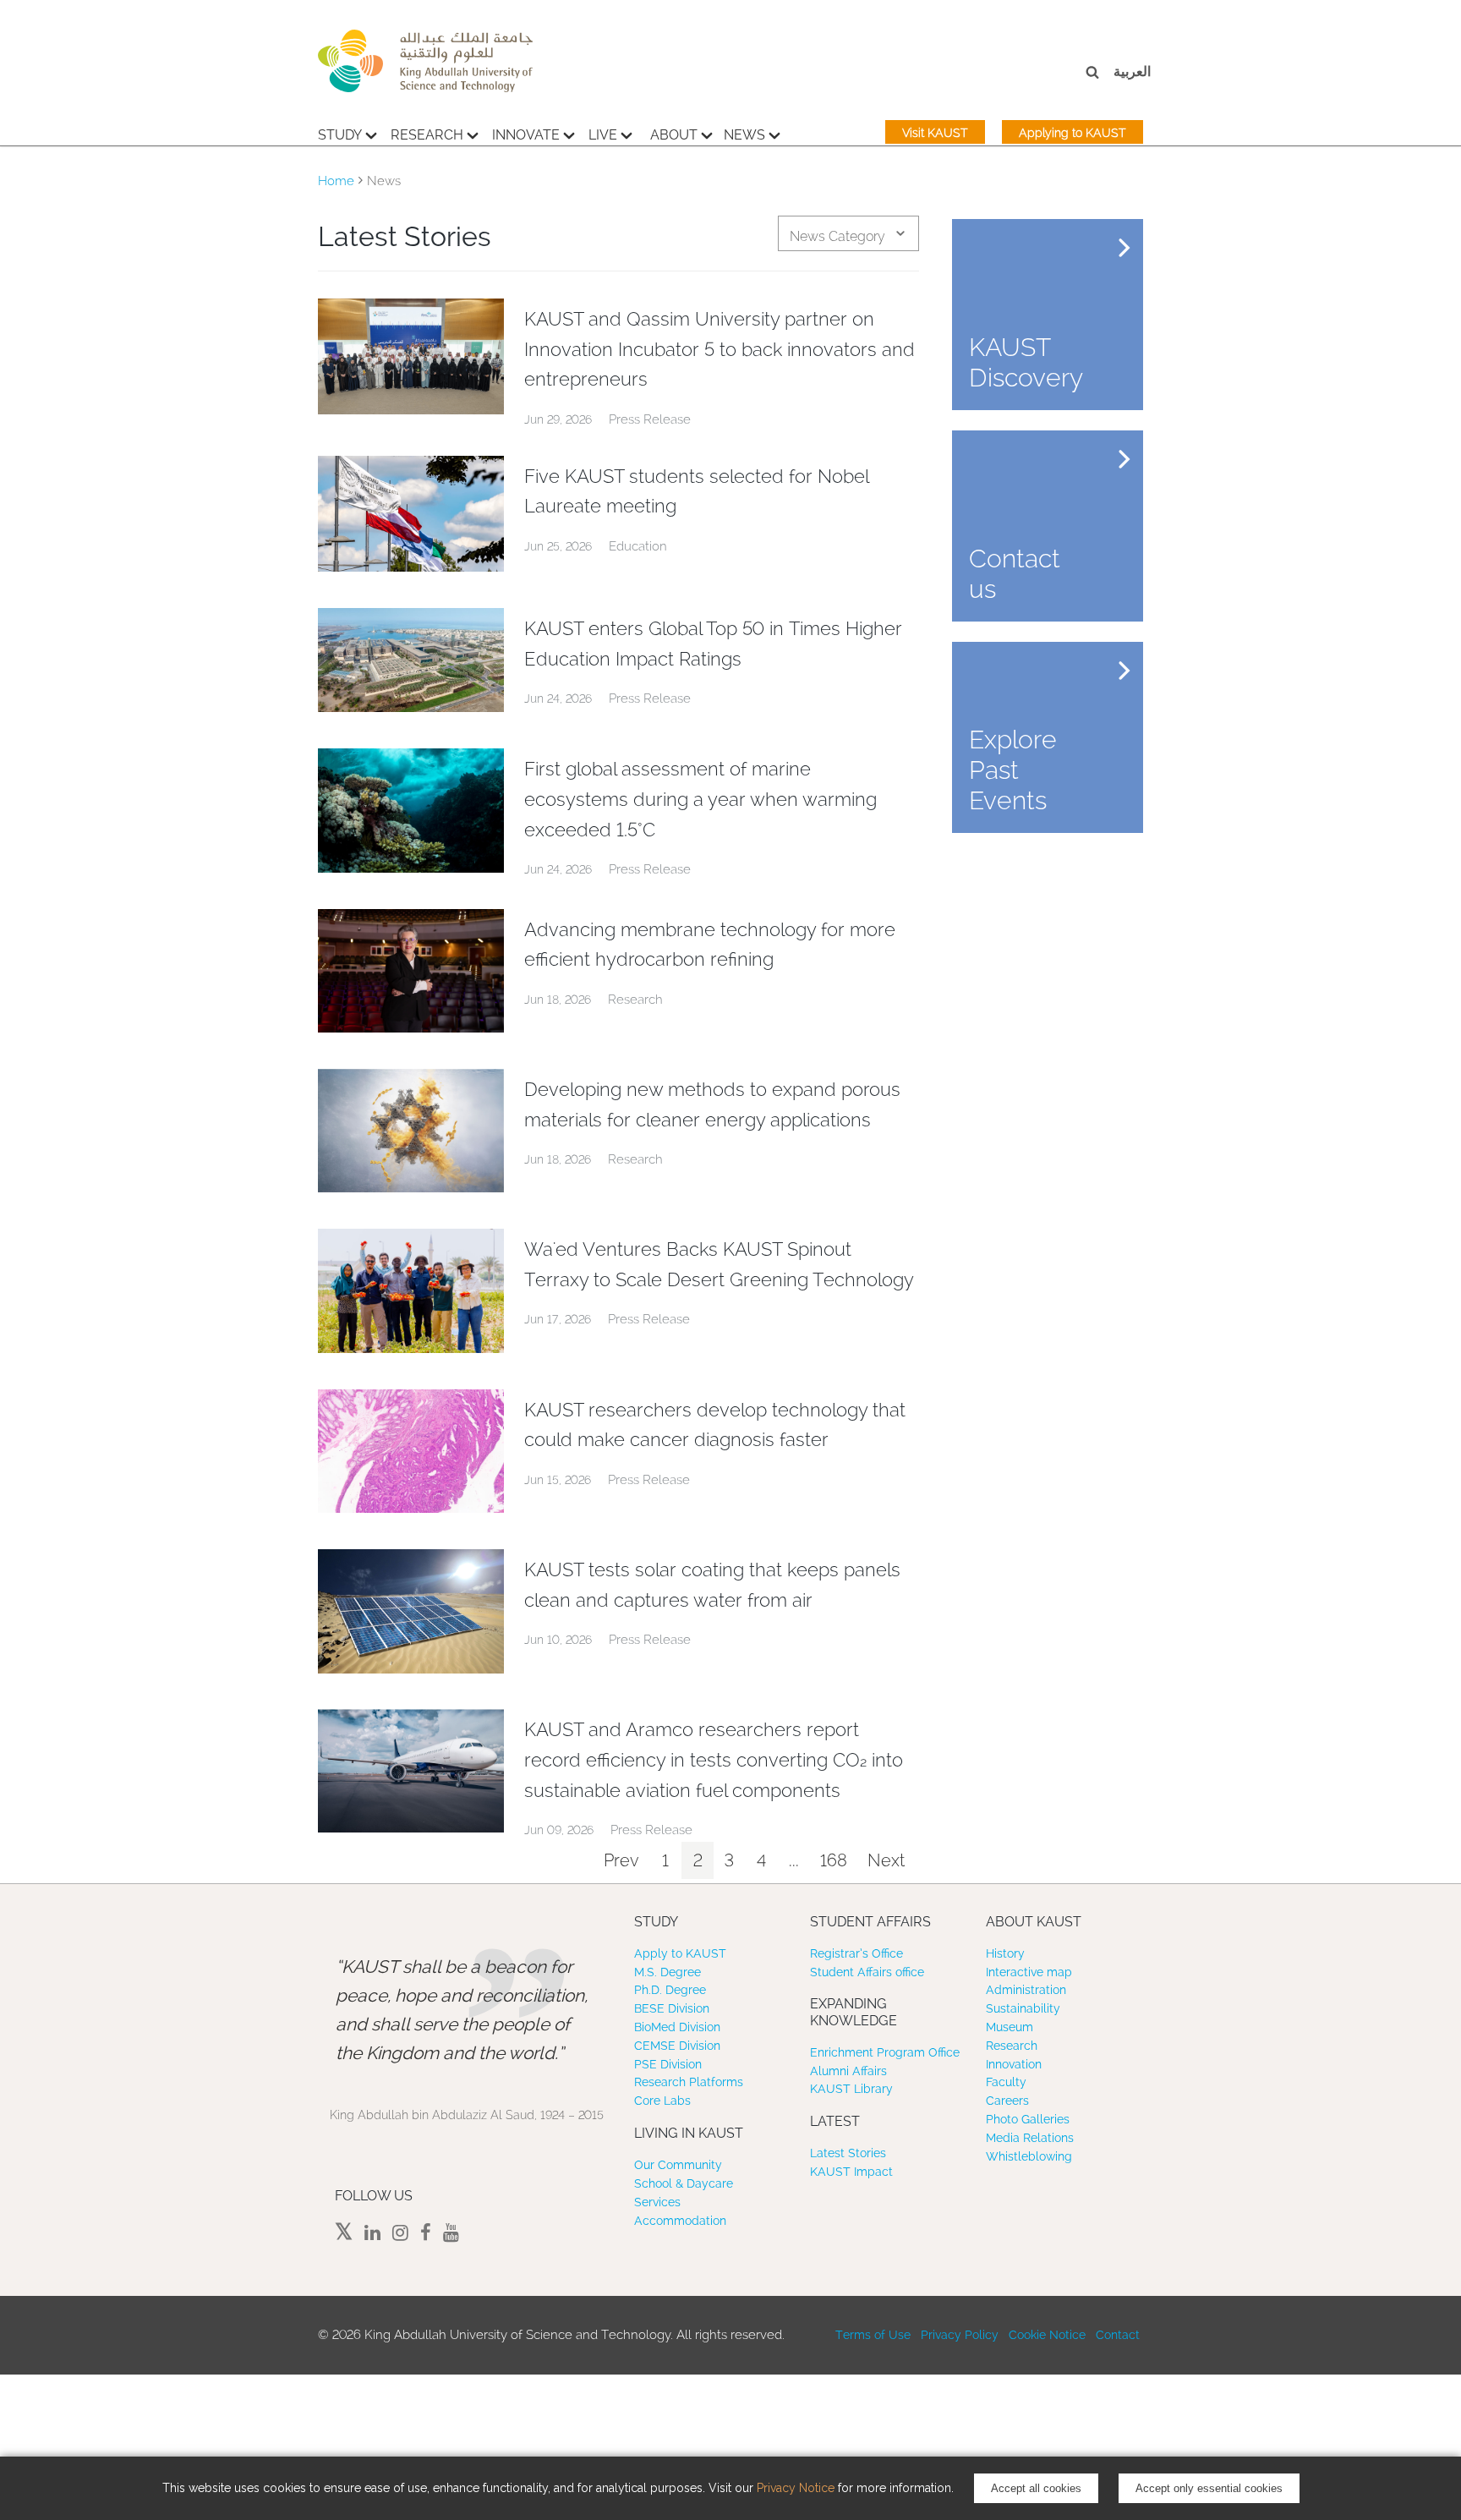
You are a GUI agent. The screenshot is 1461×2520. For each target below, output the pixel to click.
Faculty (1006, 2082)
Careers (1007, 2101)
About (674, 135)
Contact (1118, 2335)
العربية (1132, 71)
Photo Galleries (1028, 2119)
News (744, 135)
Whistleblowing (1029, 2156)
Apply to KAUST (680, 1953)
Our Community (678, 2165)
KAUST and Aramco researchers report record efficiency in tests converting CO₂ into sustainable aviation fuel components (714, 1760)
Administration (1026, 1990)
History (1005, 1953)
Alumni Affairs (848, 2071)
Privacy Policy (960, 2335)
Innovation (1014, 2064)
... (794, 1860)
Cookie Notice (1047, 2335)
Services (657, 2202)
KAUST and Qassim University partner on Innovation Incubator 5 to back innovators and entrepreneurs (720, 349)
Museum (1010, 2027)
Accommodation (680, 2221)
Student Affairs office (867, 1972)
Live (603, 135)
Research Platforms (689, 2082)
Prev (621, 1860)
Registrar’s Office (856, 1953)
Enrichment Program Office (885, 2052)
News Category (837, 236)
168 (834, 1860)
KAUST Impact (851, 2172)
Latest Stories (848, 2153)
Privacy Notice (796, 2488)
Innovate (526, 135)
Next (886, 1860)
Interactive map (1029, 1972)
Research (427, 135)
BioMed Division (677, 2027)
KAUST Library (851, 2089)
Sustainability (1023, 2008)
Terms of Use (873, 2335)
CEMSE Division (677, 2046)
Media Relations (1030, 2138)
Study (340, 135)
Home (336, 181)
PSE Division (668, 2064)
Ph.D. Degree (670, 1990)
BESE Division (672, 2008)
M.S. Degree (668, 1972)
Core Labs (662, 2101)
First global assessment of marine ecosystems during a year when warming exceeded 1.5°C (700, 799)
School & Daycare (684, 2183)
